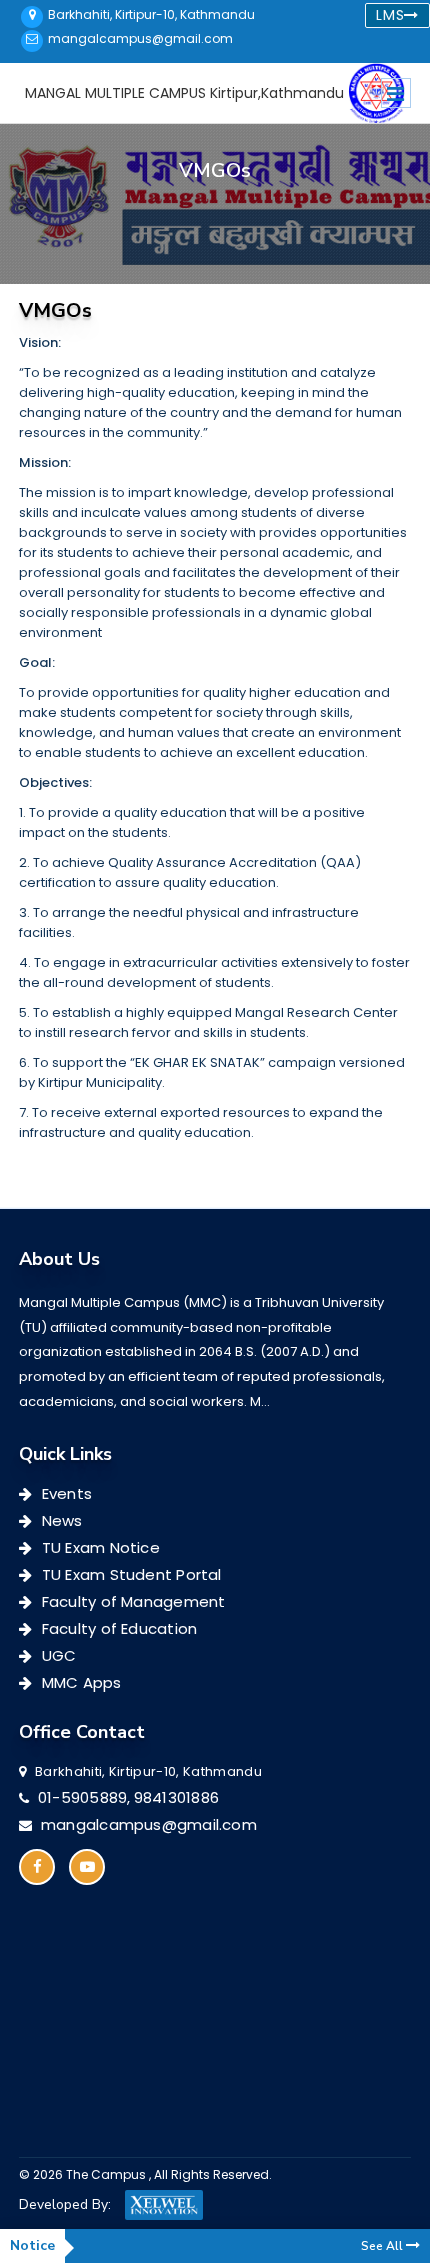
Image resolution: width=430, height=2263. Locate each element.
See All (383, 2246)
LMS (390, 15)
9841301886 (176, 1798)
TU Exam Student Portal (129, 1575)
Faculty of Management (131, 1602)
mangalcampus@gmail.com (140, 38)
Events (65, 1494)
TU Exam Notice (99, 1548)
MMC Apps (79, 1683)
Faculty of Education (117, 1629)
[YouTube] (87, 1867)
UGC (57, 1656)
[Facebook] (37, 1867)
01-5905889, (84, 1798)
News (60, 1521)
